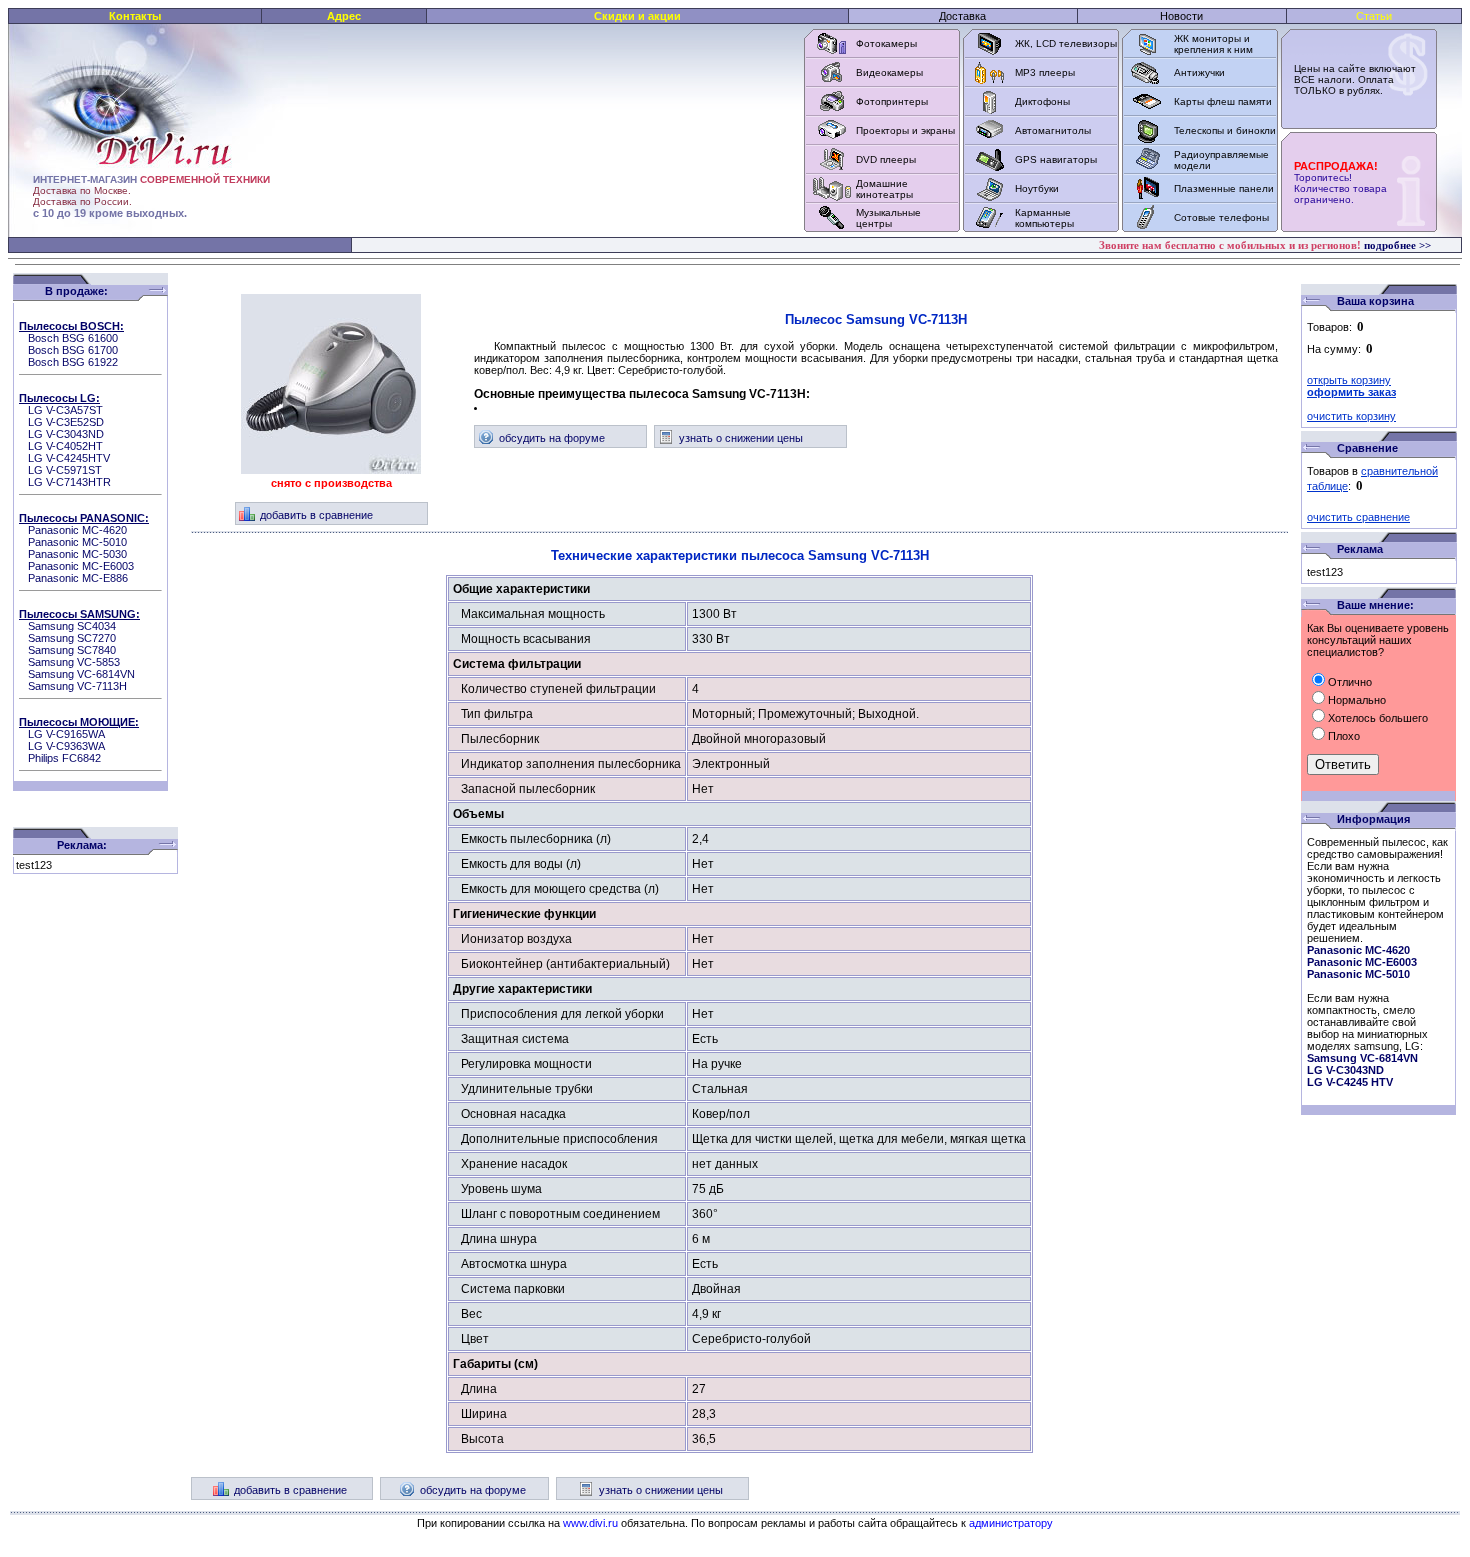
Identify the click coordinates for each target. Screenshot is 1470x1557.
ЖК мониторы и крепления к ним (1213, 44)
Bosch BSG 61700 (73, 350)
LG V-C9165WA (66, 734)
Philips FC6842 (64, 758)
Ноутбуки (1037, 188)
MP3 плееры (1045, 72)
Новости (1181, 16)
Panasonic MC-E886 (78, 578)
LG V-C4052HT (65, 446)
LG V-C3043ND (66, 434)
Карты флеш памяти (1223, 101)
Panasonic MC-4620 (77, 530)
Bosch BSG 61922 (73, 362)
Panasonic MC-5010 (77, 542)
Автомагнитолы (1053, 130)
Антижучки (1199, 72)
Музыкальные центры (888, 218)
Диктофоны (1042, 101)
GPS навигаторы (1056, 159)
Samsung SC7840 (72, 650)
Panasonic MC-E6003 (81, 566)
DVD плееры (886, 159)
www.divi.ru (590, 1523)
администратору (1011, 1523)
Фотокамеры (886, 43)
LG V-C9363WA (66, 746)
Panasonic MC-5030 (77, 554)
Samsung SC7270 (72, 638)
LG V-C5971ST (65, 470)
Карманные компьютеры (1044, 218)
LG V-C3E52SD (66, 422)
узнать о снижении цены (741, 438)
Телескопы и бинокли (1225, 130)
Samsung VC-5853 (74, 662)
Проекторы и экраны (905, 130)
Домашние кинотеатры (884, 189)
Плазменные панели (1224, 188)
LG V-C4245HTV (69, 458)
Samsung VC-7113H (77, 686)
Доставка (962, 16)
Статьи (1374, 16)
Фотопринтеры (892, 101)
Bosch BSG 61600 (73, 338)
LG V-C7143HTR (69, 482)
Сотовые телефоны (1221, 217)
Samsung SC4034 (72, 626)
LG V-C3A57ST (65, 410)
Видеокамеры (889, 72)
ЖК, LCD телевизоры (1066, 43)
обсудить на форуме (552, 438)
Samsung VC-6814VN (81, 674)
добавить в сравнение (316, 515)
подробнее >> (1397, 245)
